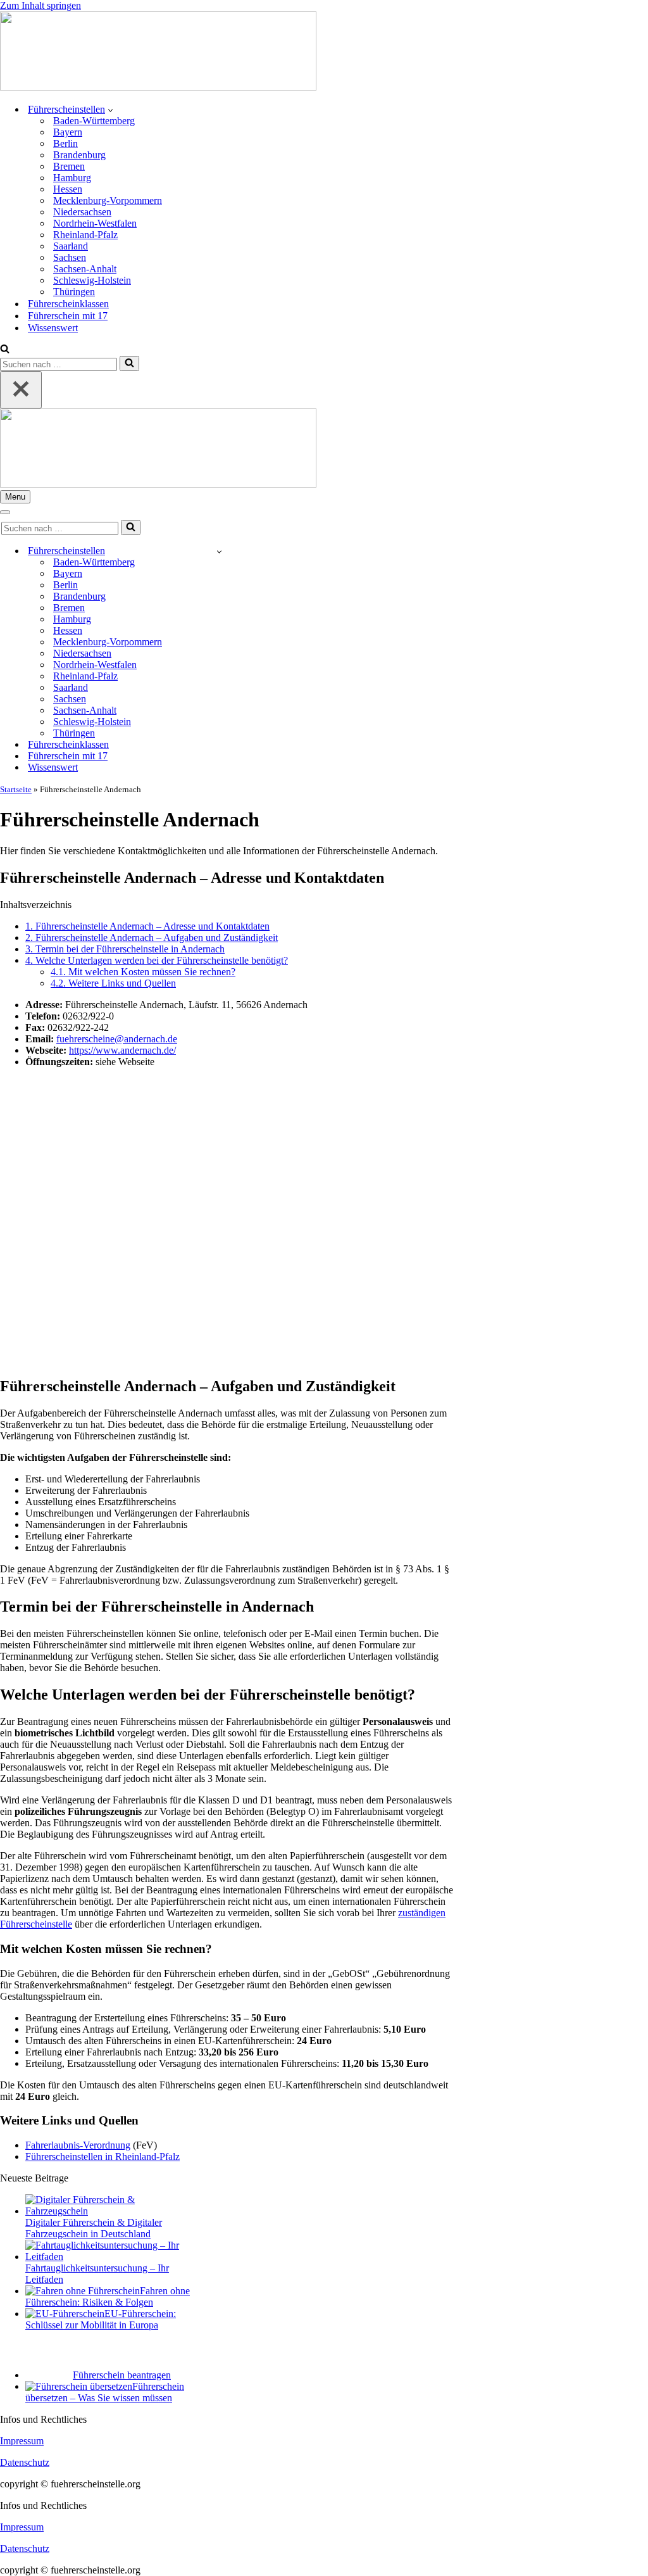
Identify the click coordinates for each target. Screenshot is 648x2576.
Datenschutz (25, 2462)
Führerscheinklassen (68, 304)
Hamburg (72, 178)
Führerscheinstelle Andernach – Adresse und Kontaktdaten (147, 926)
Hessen (68, 189)
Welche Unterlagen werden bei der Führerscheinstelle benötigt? (157, 960)
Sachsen (70, 257)
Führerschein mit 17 (68, 316)
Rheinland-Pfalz (85, 235)
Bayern (68, 132)
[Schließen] (21, 390)
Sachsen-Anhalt (85, 269)
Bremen (69, 166)
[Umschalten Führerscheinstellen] (219, 551)
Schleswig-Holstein (92, 280)
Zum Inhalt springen (40, 5)
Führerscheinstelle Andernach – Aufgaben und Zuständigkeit (152, 938)
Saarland (71, 246)
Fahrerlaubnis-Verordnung (78, 2145)
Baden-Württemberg (94, 121)
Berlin (65, 143)
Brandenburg (79, 155)
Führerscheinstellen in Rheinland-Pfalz (103, 2156)
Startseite (16, 789)
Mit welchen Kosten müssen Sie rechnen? (143, 972)
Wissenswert (53, 328)
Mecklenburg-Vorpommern (108, 200)
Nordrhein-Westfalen (95, 223)
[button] (110, 110)
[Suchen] (5, 350)
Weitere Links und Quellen (113, 983)
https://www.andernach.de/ (122, 1050)
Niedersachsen (82, 212)
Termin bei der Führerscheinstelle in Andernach (125, 949)
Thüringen (74, 292)
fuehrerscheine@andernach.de (117, 1039)
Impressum (22, 2441)
